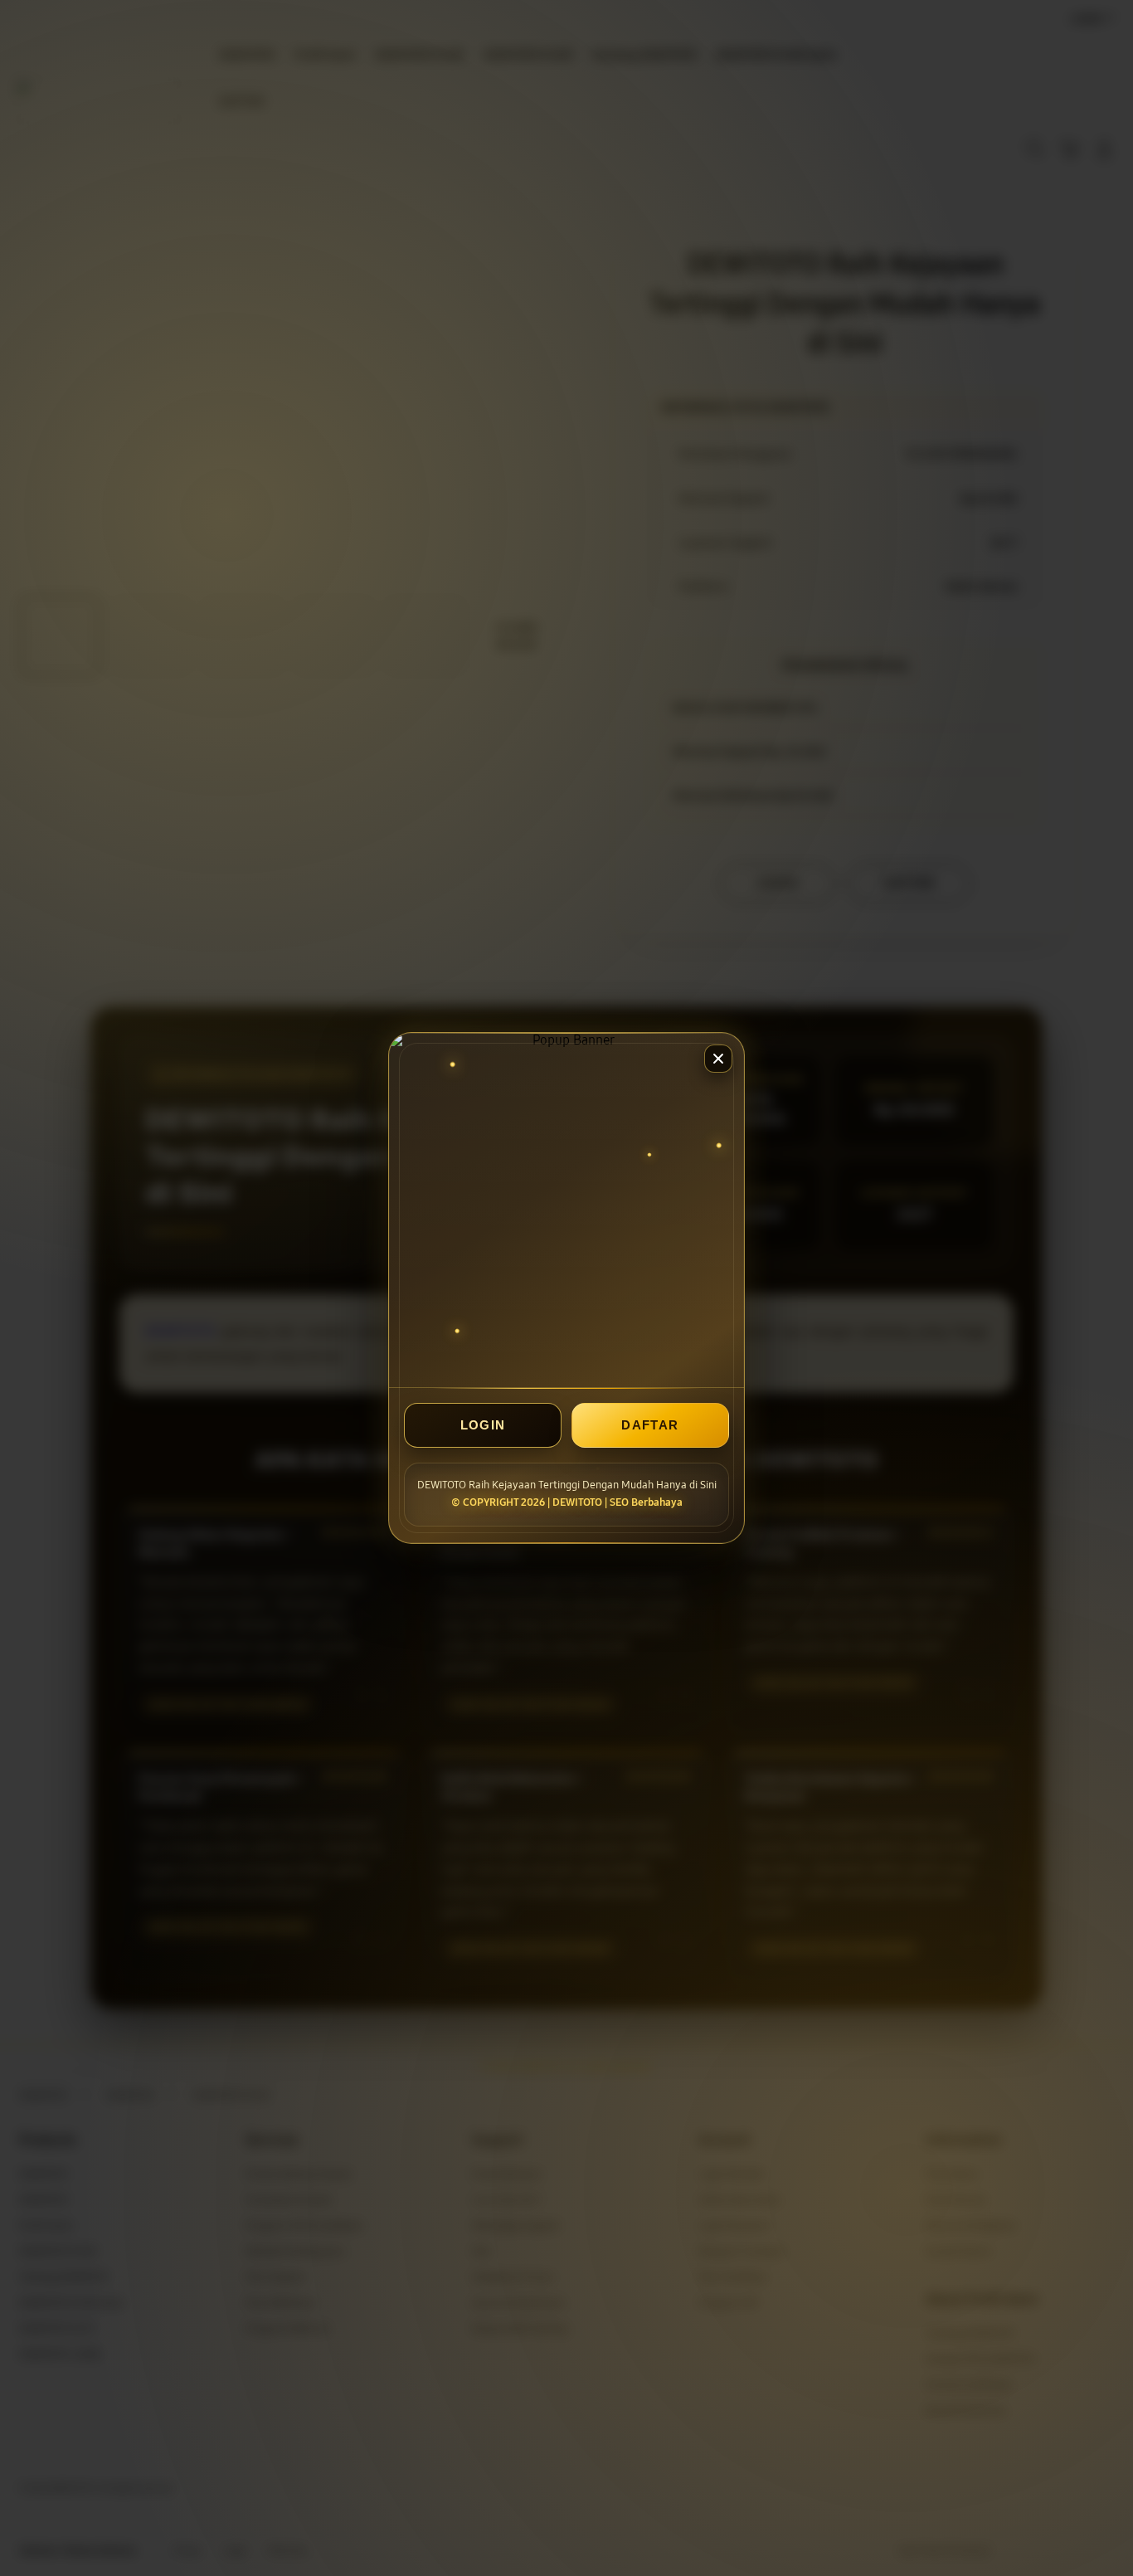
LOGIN (483, 1425)
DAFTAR (650, 1425)
